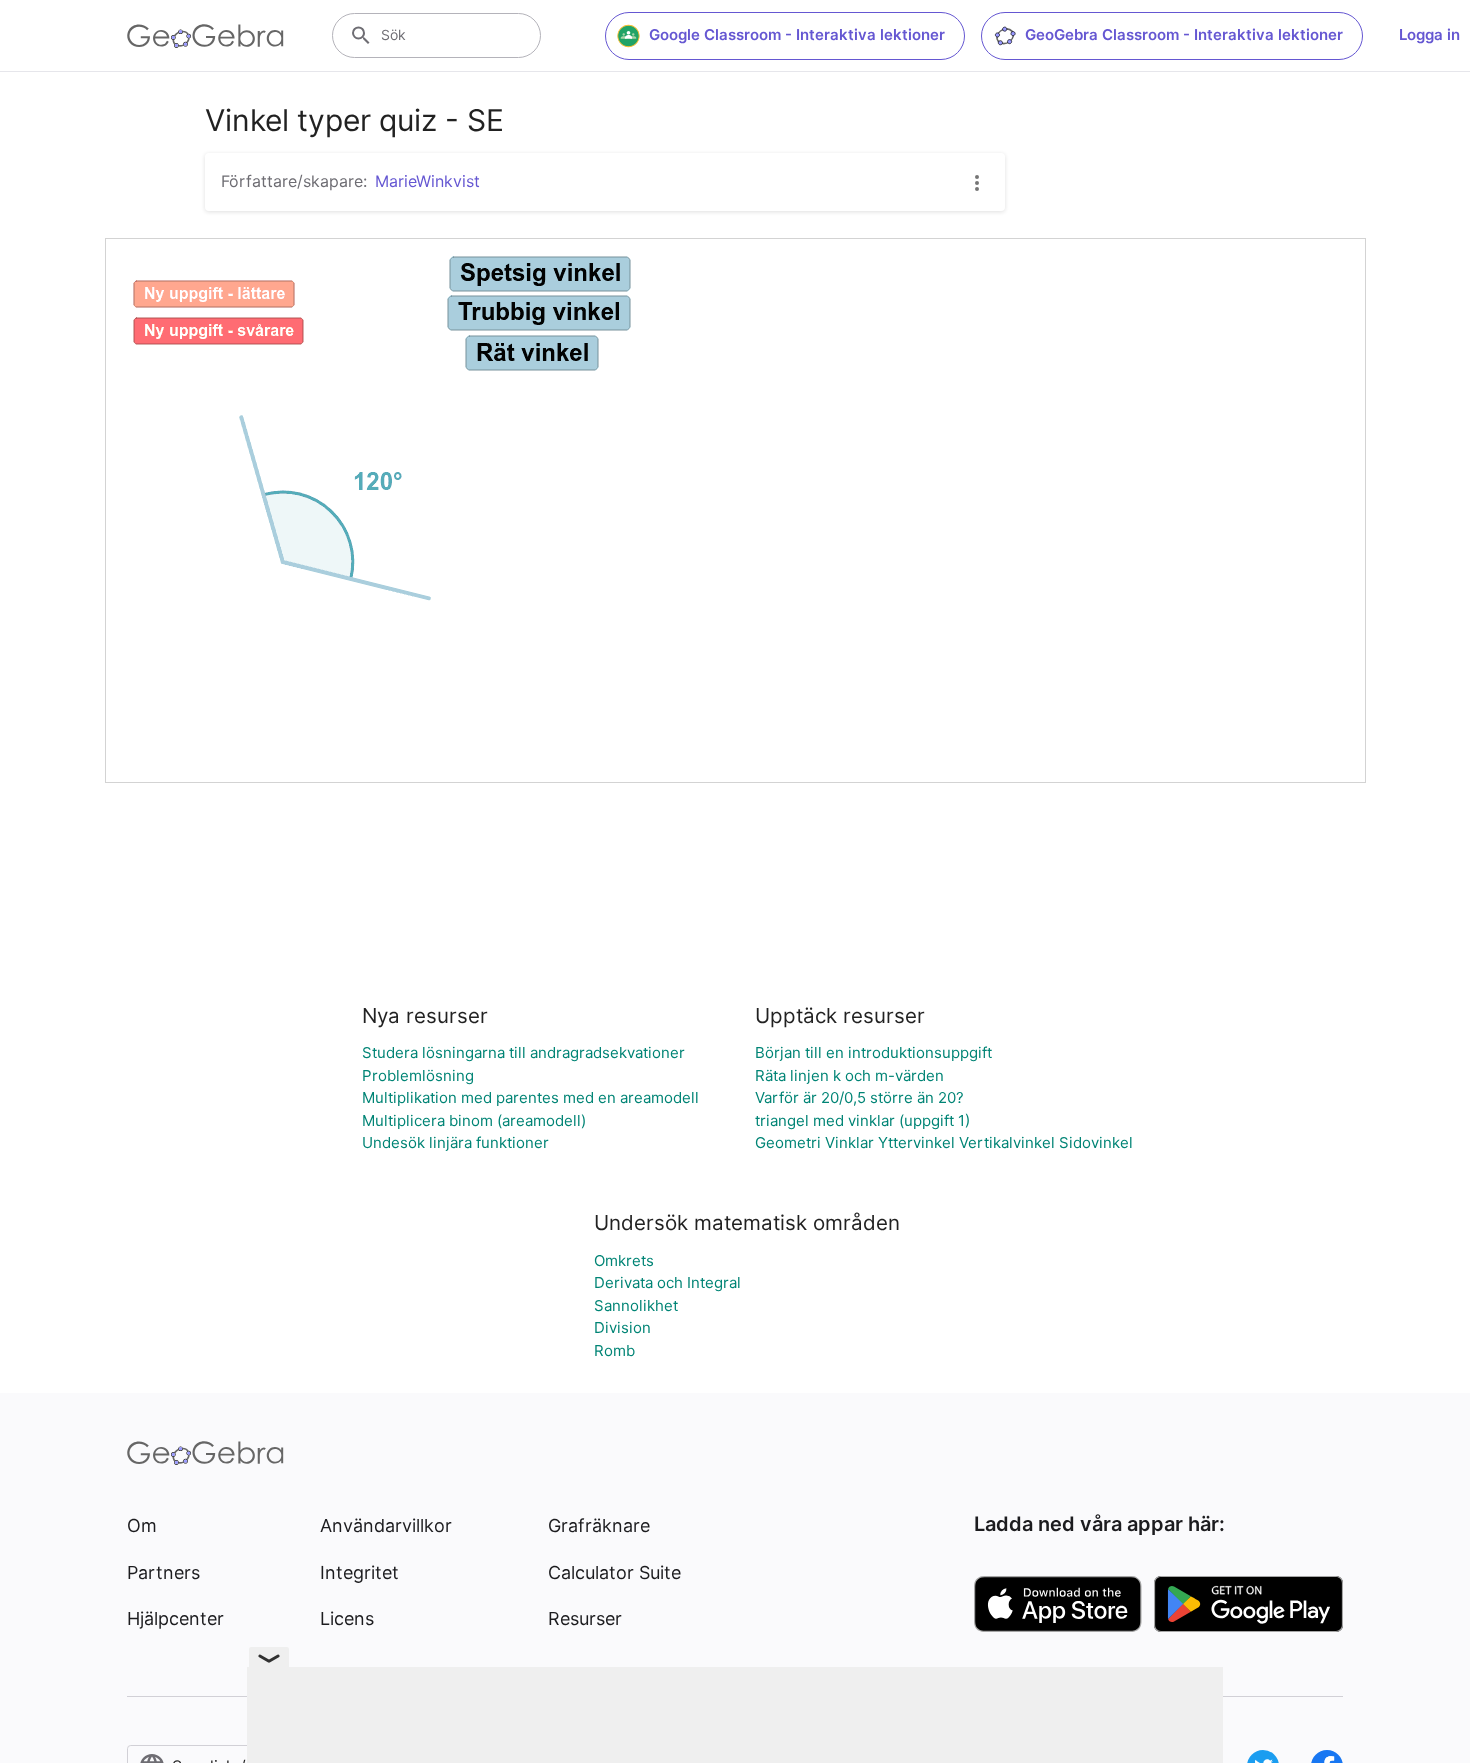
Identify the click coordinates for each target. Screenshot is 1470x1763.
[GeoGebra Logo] (205, 36)
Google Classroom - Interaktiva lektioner (797, 34)
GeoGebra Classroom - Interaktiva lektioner (1184, 34)
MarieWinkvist (427, 181)
